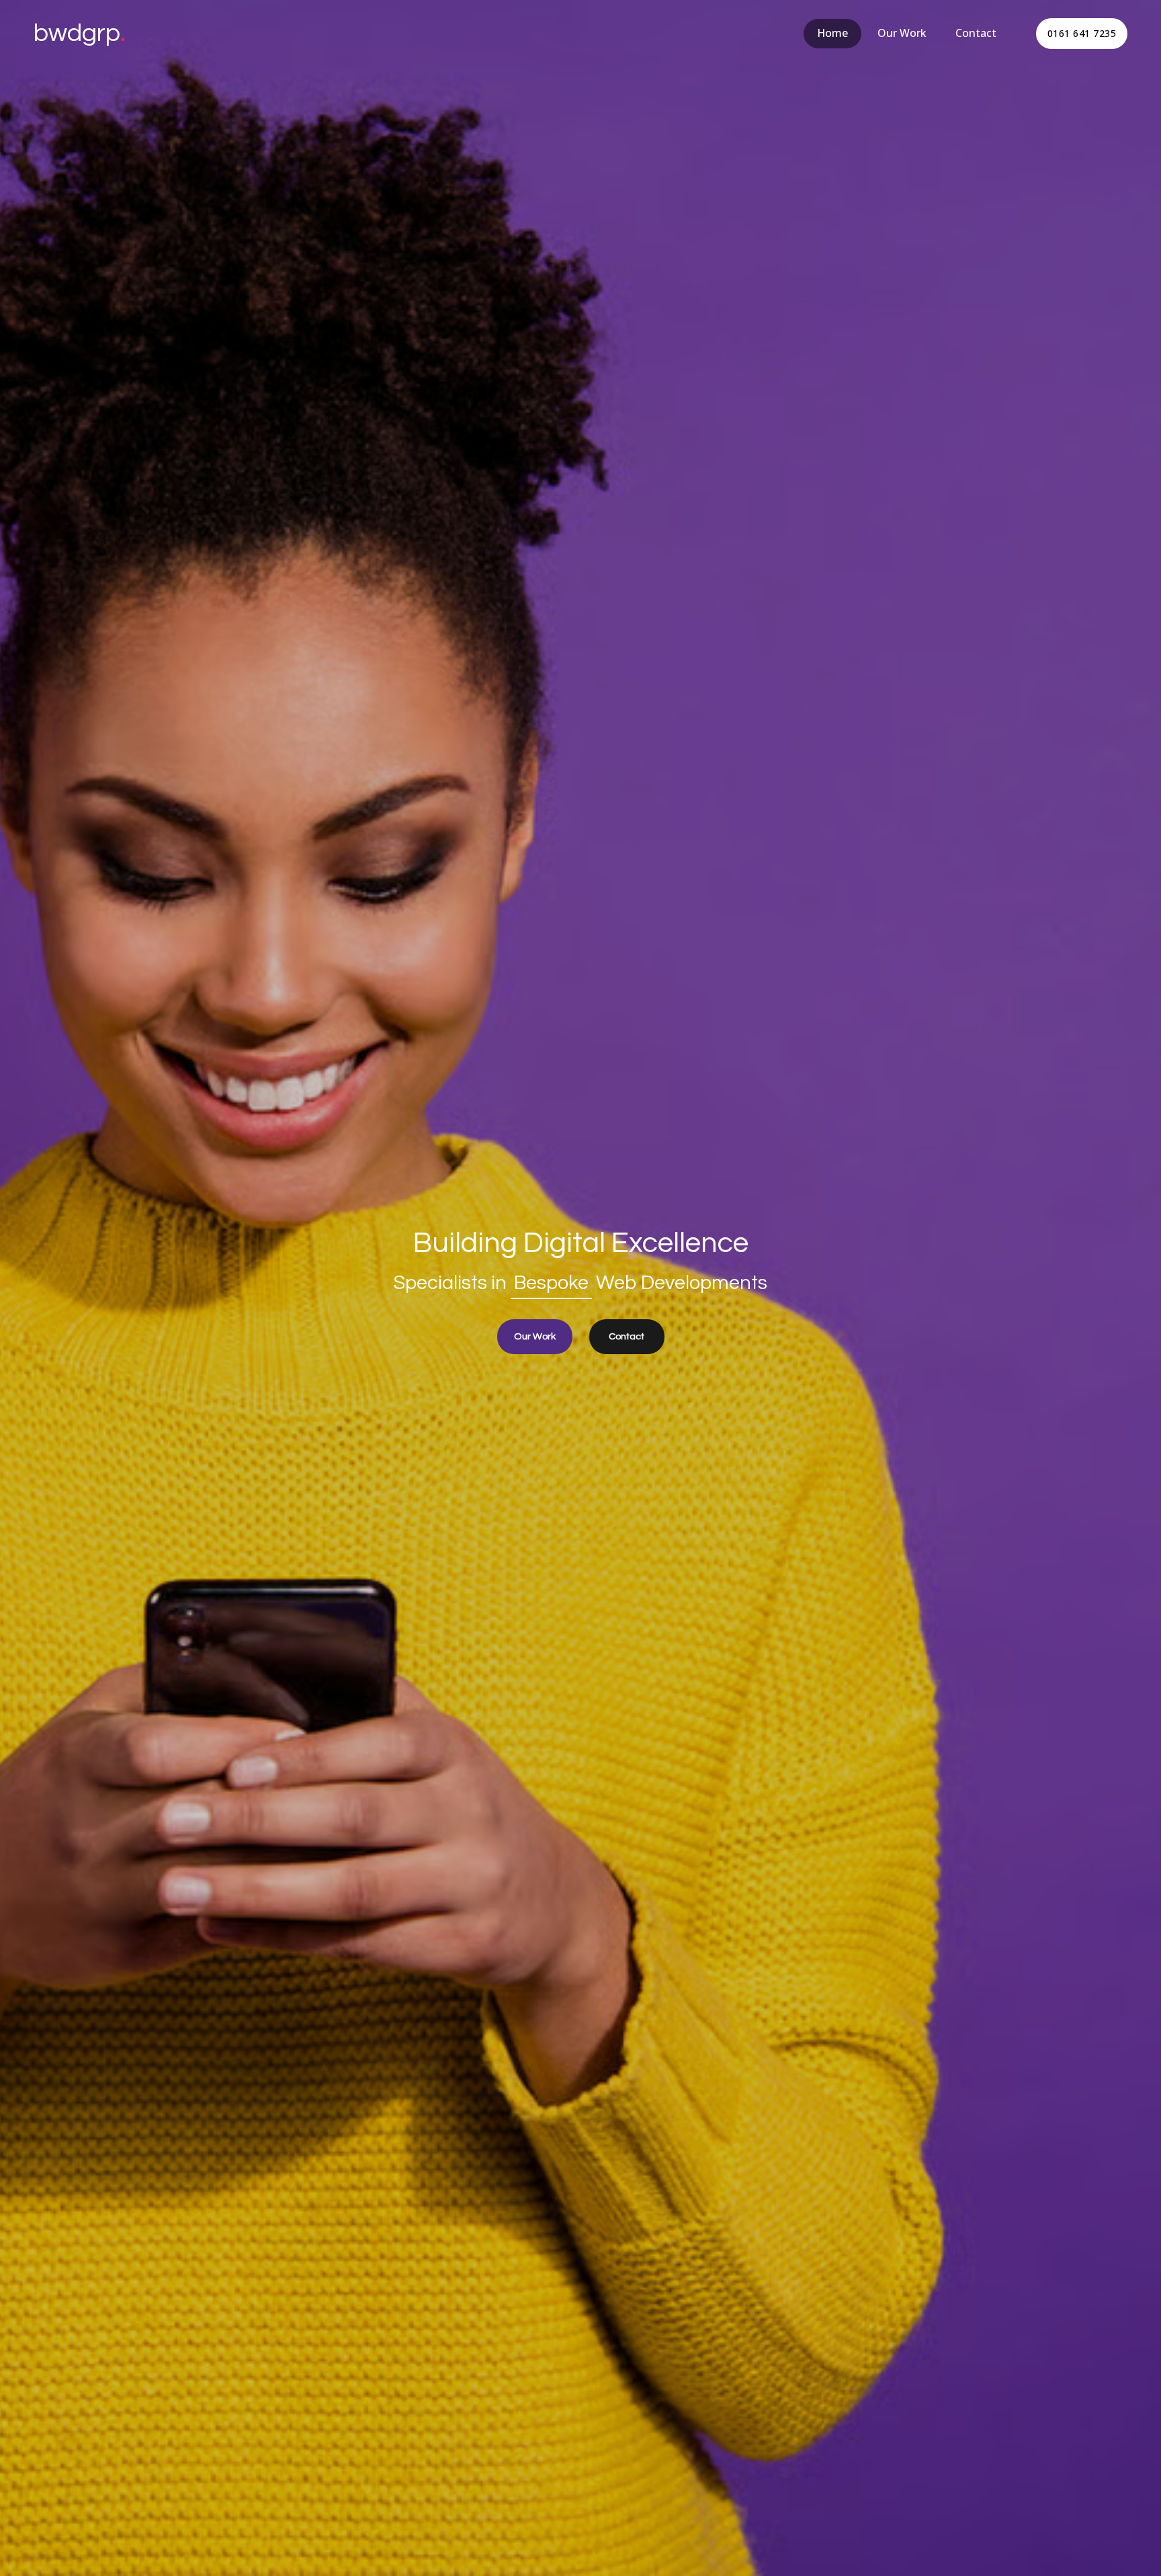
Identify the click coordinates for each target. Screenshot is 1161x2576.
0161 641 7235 (1082, 33)
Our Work (902, 33)
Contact (976, 33)
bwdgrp (80, 33)
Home (832, 33)
